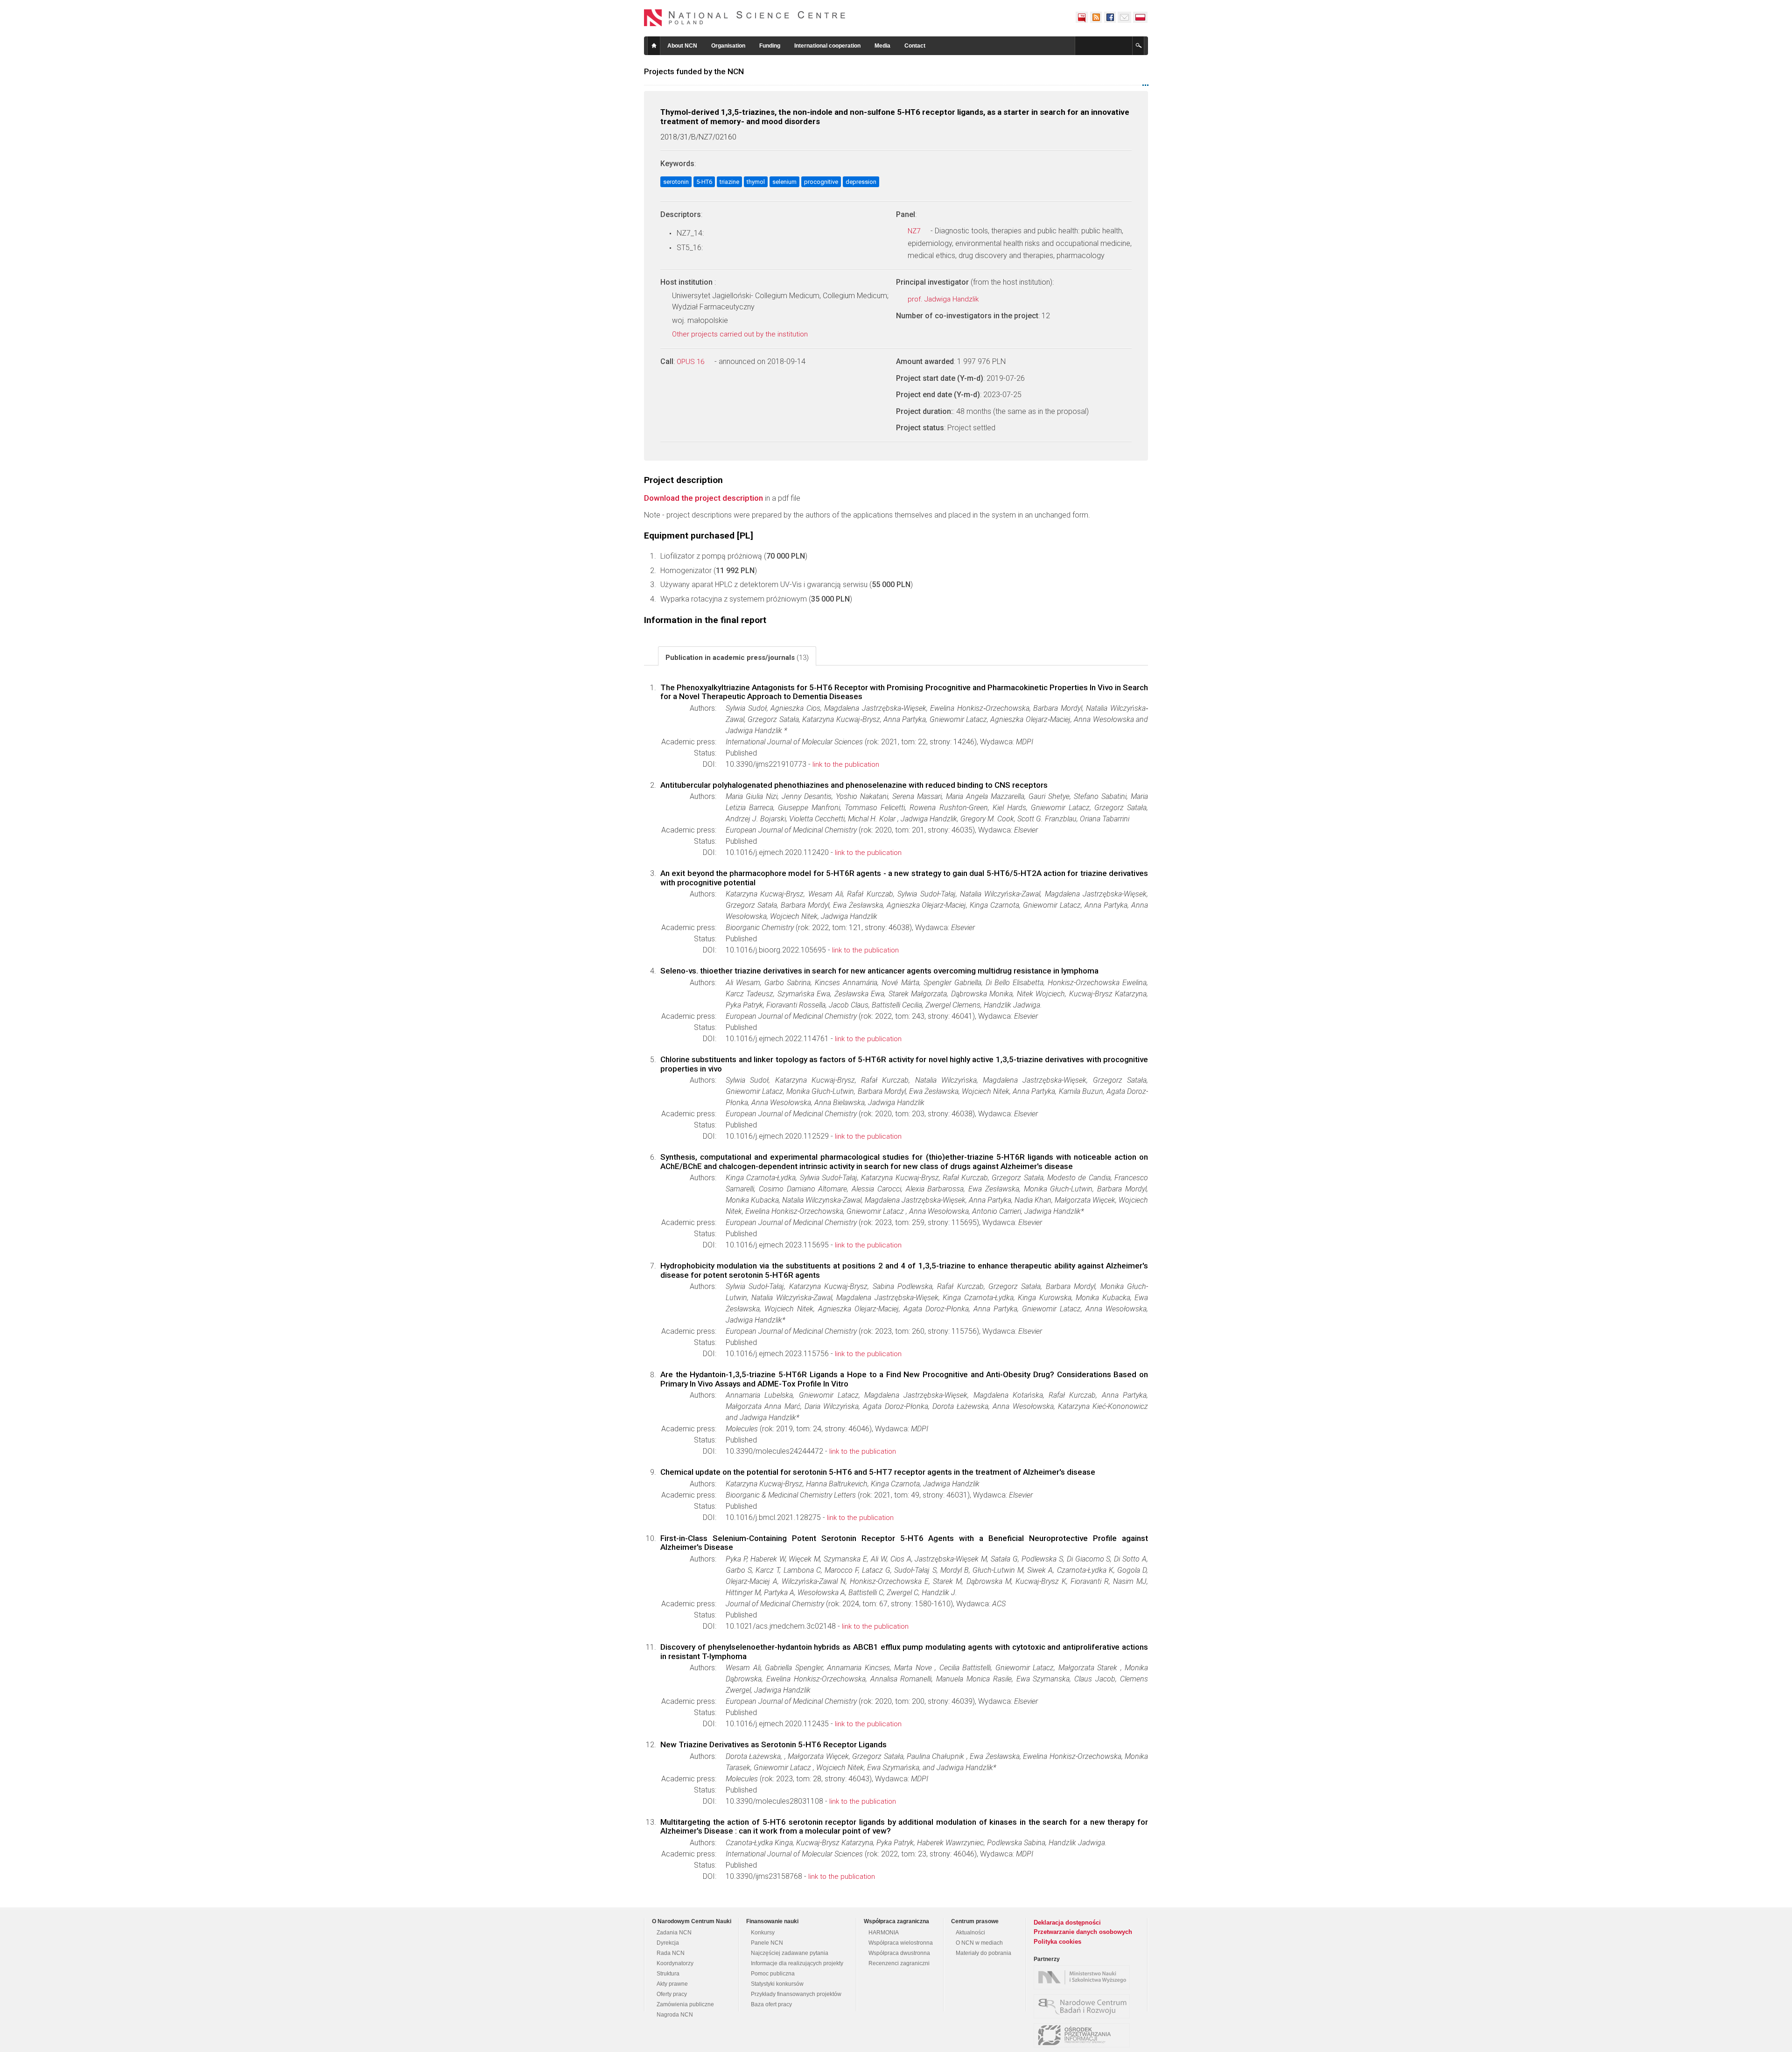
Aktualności (970, 1933)
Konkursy (763, 1933)
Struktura (668, 1974)
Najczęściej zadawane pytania (790, 1953)
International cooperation (827, 46)
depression (861, 182)
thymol (756, 182)
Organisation (728, 46)
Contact (915, 46)
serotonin (676, 182)
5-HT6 (704, 182)
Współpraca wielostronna (901, 1943)
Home (654, 46)
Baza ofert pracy (771, 2004)
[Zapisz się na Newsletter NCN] (1124, 17)
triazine (729, 182)
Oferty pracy (672, 1994)
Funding (770, 46)
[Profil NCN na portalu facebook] (1110, 17)
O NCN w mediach (979, 1943)
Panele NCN (767, 1943)
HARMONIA (884, 1933)
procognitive (821, 182)
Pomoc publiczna (773, 1974)
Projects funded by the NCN (694, 71)
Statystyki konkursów (777, 1984)
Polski (1141, 17)
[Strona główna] (745, 18)
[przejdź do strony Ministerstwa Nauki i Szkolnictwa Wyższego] (1084, 1977)
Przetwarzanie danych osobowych (1083, 1932)
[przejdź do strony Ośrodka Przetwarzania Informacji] (1084, 2035)
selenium (784, 182)
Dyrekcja (668, 1943)
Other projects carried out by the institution (741, 334)
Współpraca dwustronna (899, 1953)
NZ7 (915, 231)
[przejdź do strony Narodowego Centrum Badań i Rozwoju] (1084, 2006)
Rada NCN (671, 1953)
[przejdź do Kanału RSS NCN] (1096, 17)
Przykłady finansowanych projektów (796, 1994)
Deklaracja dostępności (1067, 1922)
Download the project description (703, 498)
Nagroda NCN (675, 2015)
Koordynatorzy (675, 1963)
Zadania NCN (674, 1933)
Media (882, 46)
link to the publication (846, 764)
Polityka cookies (1057, 1942)
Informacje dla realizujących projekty (797, 1963)
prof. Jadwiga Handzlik (944, 299)
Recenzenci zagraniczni (899, 1963)
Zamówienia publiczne (685, 2004)
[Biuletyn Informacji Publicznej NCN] (1082, 17)
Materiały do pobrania (983, 1953)
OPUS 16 (691, 362)
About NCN (682, 46)
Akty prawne (672, 1984)
